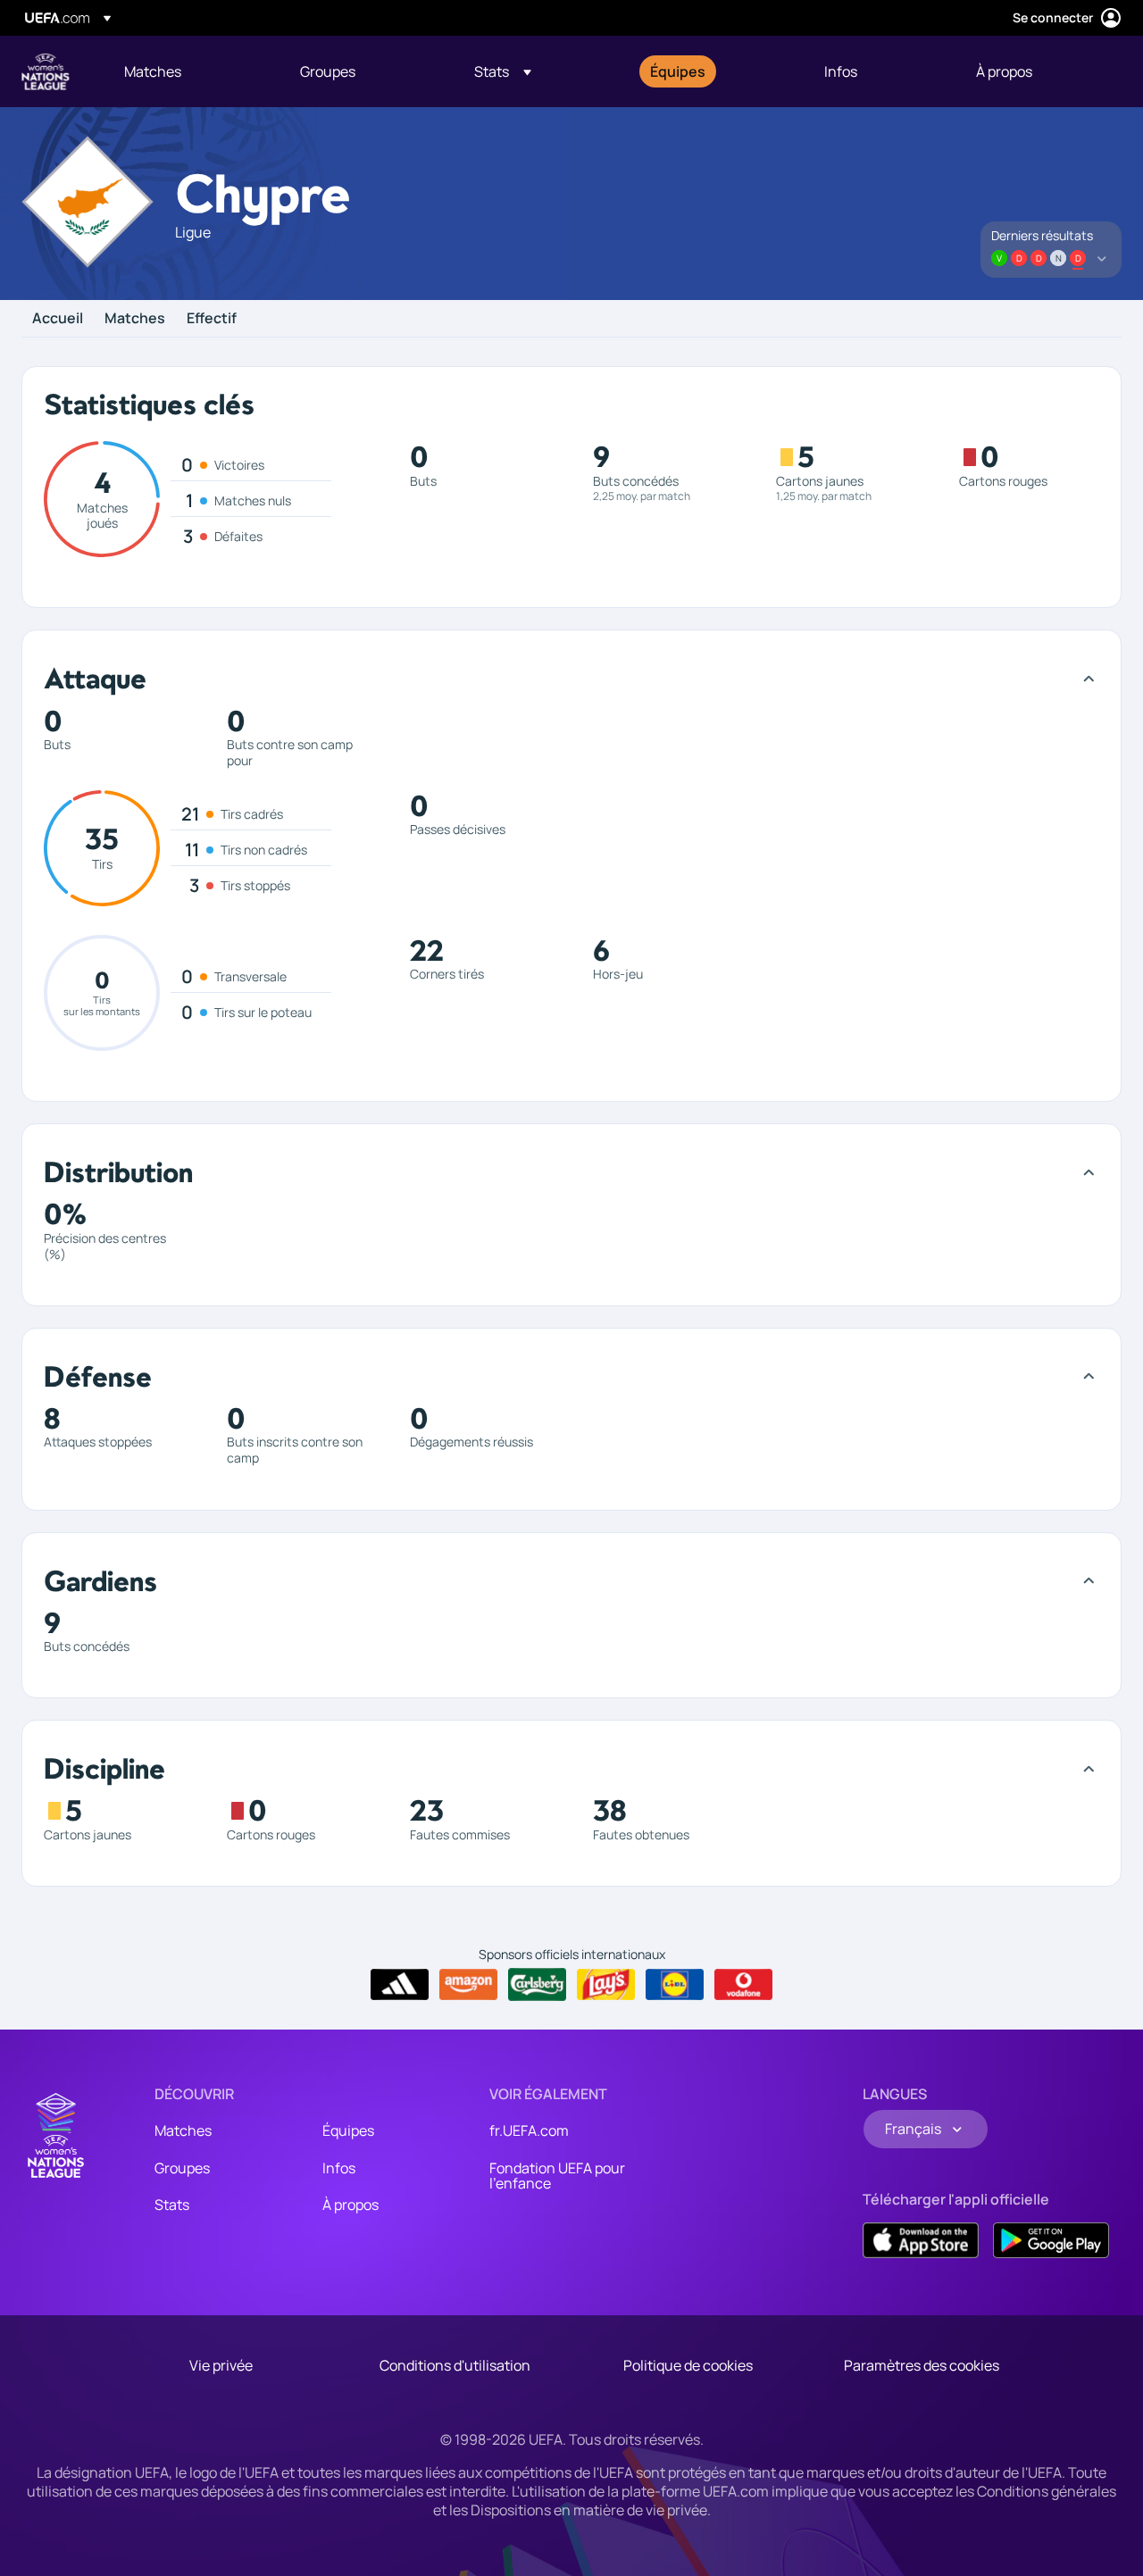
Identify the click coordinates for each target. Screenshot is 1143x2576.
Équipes (348, 2130)
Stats (172, 2205)
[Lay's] (606, 1985)
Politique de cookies (688, 2365)
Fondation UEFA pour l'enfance (557, 2176)
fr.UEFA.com (529, 2130)
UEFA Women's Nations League (46, 71)
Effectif (212, 319)
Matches (135, 319)
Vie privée (221, 2365)
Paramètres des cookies (922, 2365)
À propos (350, 2205)
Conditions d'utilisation (455, 2365)
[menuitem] (190, 71)
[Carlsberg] (537, 1984)
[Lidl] (675, 1985)
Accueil (58, 319)
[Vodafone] (743, 1985)
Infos (339, 2168)
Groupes (182, 2168)
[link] (153, 71)
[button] (503, 71)
